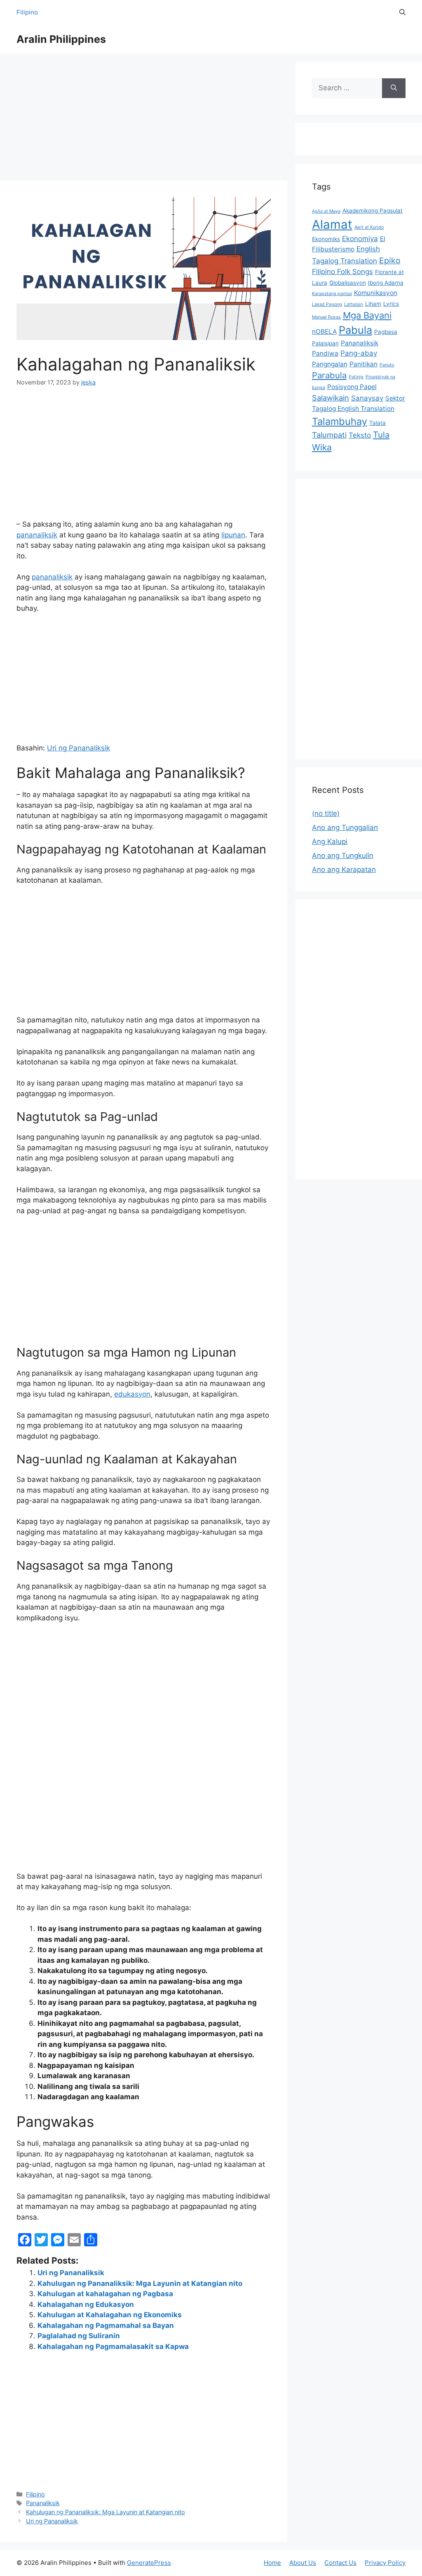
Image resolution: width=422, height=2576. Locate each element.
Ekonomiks (326, 239)
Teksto (360, 435)
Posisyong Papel (352, 387)
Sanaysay (367, 398)
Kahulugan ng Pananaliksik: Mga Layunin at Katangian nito (140, 2283)
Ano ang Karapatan (344, 870)
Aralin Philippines (61, 39)
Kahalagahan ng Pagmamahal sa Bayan (106, 2325)
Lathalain (354, 304)
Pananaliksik (43, 2503)
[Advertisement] (144, 120)
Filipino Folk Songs (342, 272)
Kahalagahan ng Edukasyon (86, 2304)
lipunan (233, 535)
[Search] (394, 88)
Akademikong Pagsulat (373, 211)
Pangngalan (330, 364)
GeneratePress (149, 2563)
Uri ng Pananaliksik (79, 748)
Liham (373, 304)
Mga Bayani (367, 315)
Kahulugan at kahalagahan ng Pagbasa (105, 2294)
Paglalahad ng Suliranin (79, 2336)
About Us (303, 2563)
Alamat (332, 224)
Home (272, 2563)
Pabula (355, 330)
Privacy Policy (385, 2563)
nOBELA (324, 332)
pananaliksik (37, 535)
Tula (381, 435)
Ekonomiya (360, 239)
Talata (377, 423)
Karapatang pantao (332, 294)
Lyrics (391, 304)
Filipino (27, 12)
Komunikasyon (376, 293)
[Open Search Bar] (402, 12)
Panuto (387, 365)
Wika (322, 447)
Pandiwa (325, 353)
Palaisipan (325, 343)
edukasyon (132, 1394)
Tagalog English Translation (353, 409)
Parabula (329, 375)
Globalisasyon (348, 283)
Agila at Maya (326, 211)
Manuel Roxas (326, 317)
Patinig (356, 377)
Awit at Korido (369, 227)
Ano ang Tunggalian (345, 827)
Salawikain (331, 398)
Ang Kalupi (330, 841)
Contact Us (340, 2563)
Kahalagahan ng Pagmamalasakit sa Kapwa (113, 2346)
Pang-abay (359, 353)
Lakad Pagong (327, 304)
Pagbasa (386, 332)
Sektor (395, 398)
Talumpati (329, 435)
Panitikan (363, 364)
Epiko (390, 260)
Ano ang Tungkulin (343, 856)
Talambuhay (340, 421)
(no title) (326, 813)
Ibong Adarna (386, 283)
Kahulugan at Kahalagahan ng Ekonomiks (110, 2315)
